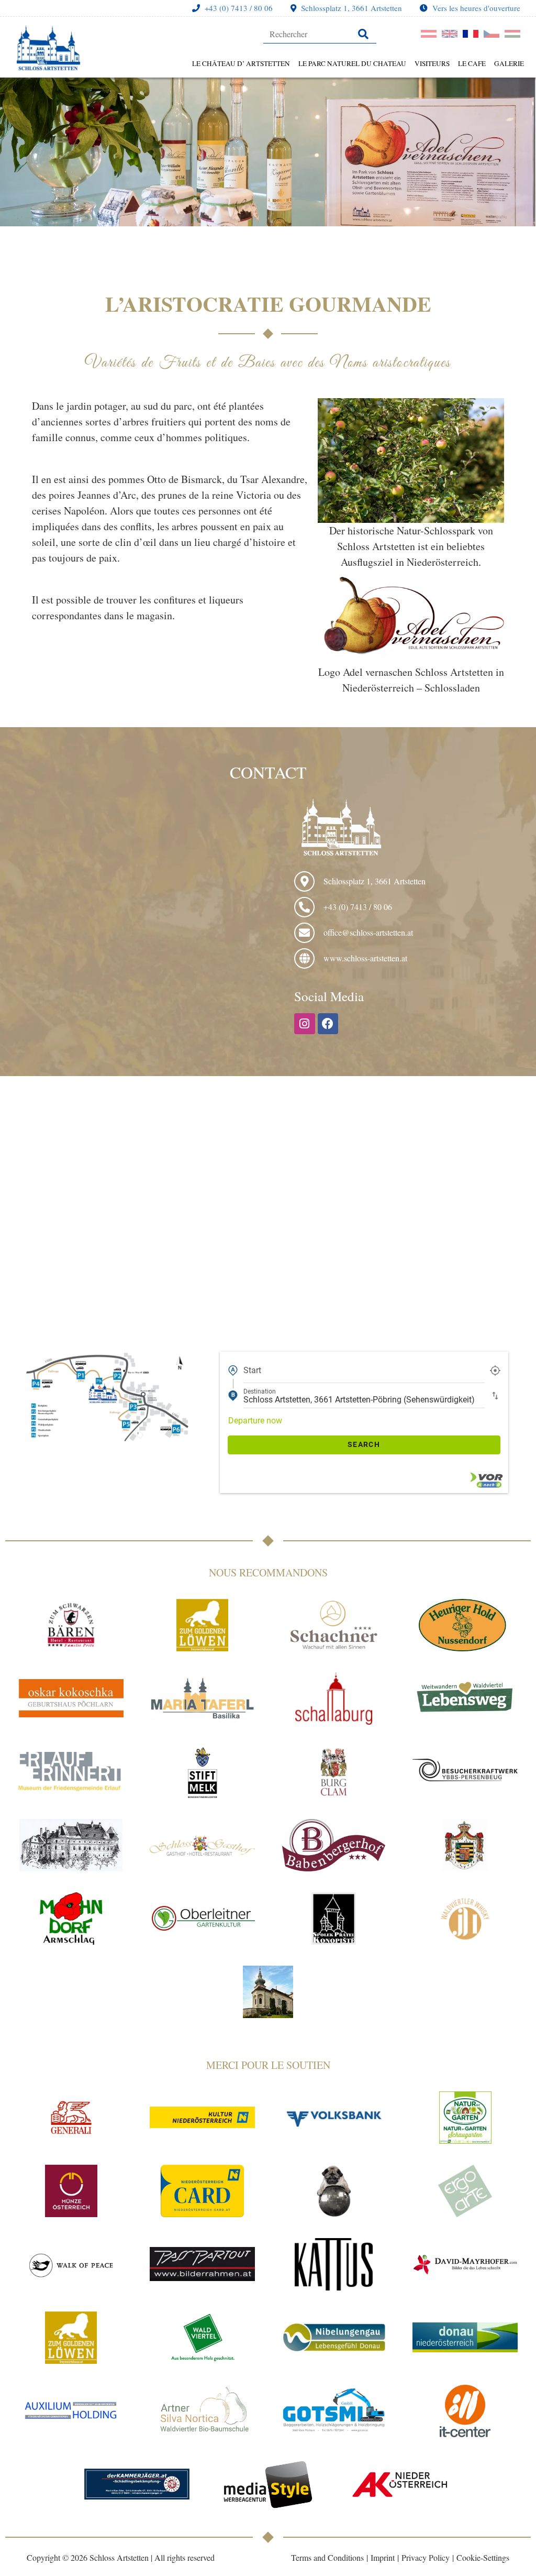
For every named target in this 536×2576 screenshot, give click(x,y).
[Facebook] (328, 1024)
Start (252, 1370)
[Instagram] (305, 1024)
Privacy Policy (426, 2557)
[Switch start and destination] (495, 1395)
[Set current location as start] (495, 1370)
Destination (260, 1391)
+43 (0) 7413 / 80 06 (239, 8)
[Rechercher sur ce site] (320, 34)
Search (364, 1444)
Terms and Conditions (327, 2557)
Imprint (383, 2557)
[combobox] (364, 1371)
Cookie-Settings (483, 2557)
